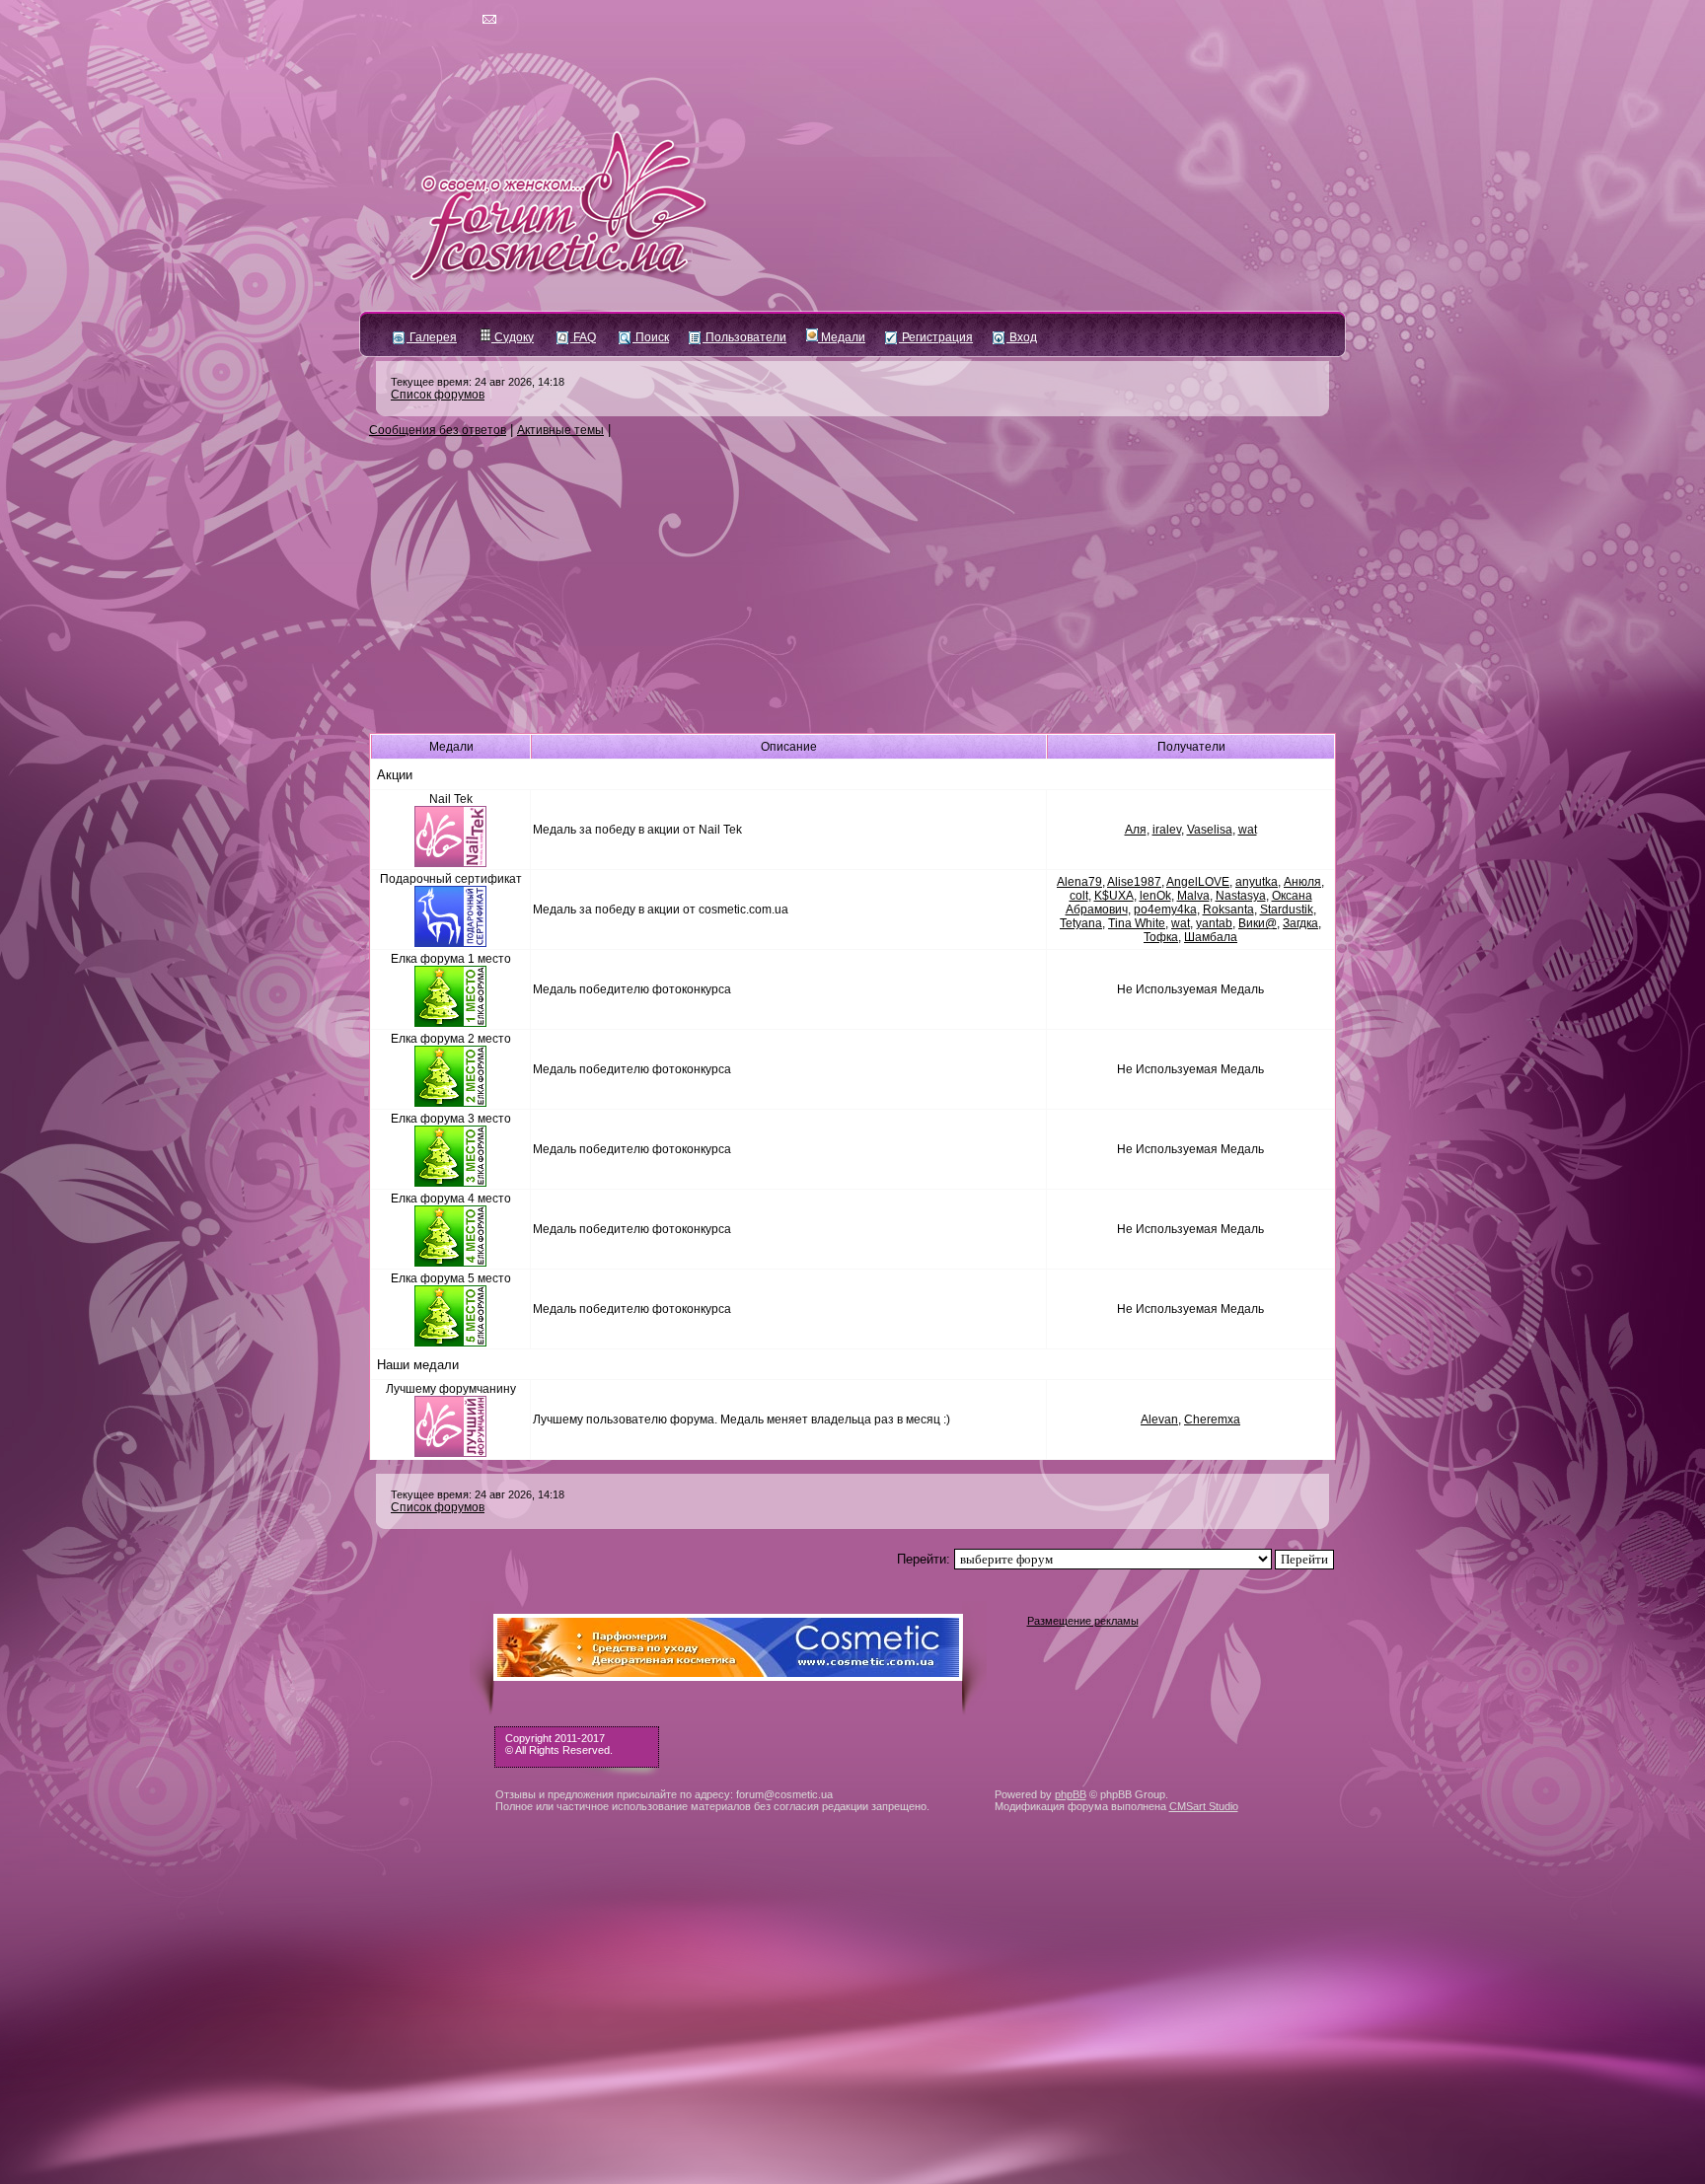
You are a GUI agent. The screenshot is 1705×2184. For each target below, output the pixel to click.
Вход (1022, 337)
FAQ (583, 337)
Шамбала (1211, 937)
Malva (1193, 896)
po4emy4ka (1165, 910)
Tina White (1137, 923)
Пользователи (744, 337)
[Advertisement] (852, 586)
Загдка (1300, 923)
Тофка (1161, 937)
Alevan (1159, 1420)
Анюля (1302, 882)
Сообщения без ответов (438, 430)
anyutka (1257, 882)
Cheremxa (1212, 1420)
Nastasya (1241, 896)
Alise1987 (1134, 882)
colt (1079, 896)
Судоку (513, 337)
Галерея (432, 337)
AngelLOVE (1198, 882)
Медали (842, 337)
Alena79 (1079, 882)
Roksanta (1228, 910)
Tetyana (1081, 923)
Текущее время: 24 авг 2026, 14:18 (478, 382)
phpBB (1071, 1794)
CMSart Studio (1204, 1806)
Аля (1136, 830)
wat (1248, 830)
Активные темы (560, 430)
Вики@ (1258, 923)
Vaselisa (1210, 830)
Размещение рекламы (1083, 1621)
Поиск (651, 337)
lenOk (1155, 896)
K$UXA (1114, 896)
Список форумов (438, 395)
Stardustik (1287, 910)
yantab (1214, 923)
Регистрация (936, 337)
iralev (1167, 830)
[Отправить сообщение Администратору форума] (433, 20)
